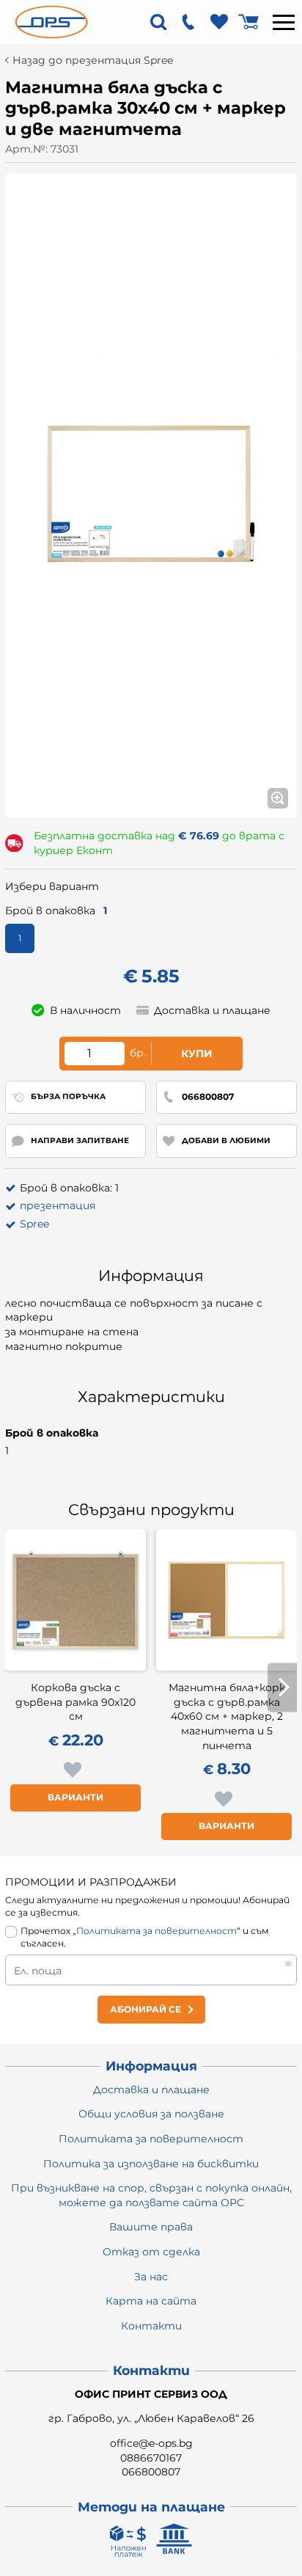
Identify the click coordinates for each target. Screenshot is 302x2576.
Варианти (75, 1797)
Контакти (151, 2326)
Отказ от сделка (151, 2252)
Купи (197, 1054)
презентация (58, 1205)
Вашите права (151, 2227)
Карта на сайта (151, 2301)
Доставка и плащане (151, 2090)
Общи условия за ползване (151, 2114)
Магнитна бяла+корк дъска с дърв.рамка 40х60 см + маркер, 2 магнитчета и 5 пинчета (227, 1716)
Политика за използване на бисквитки (151, 2164)
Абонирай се (146, 2009)
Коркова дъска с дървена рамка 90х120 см (75, 1702)
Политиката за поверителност (156, 1931)
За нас (151, 2277)
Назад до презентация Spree (93, 61)
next (282, 1687)
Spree (34, 1224)
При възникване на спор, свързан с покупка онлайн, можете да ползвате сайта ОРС (151, 2195)
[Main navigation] (284, 22)
